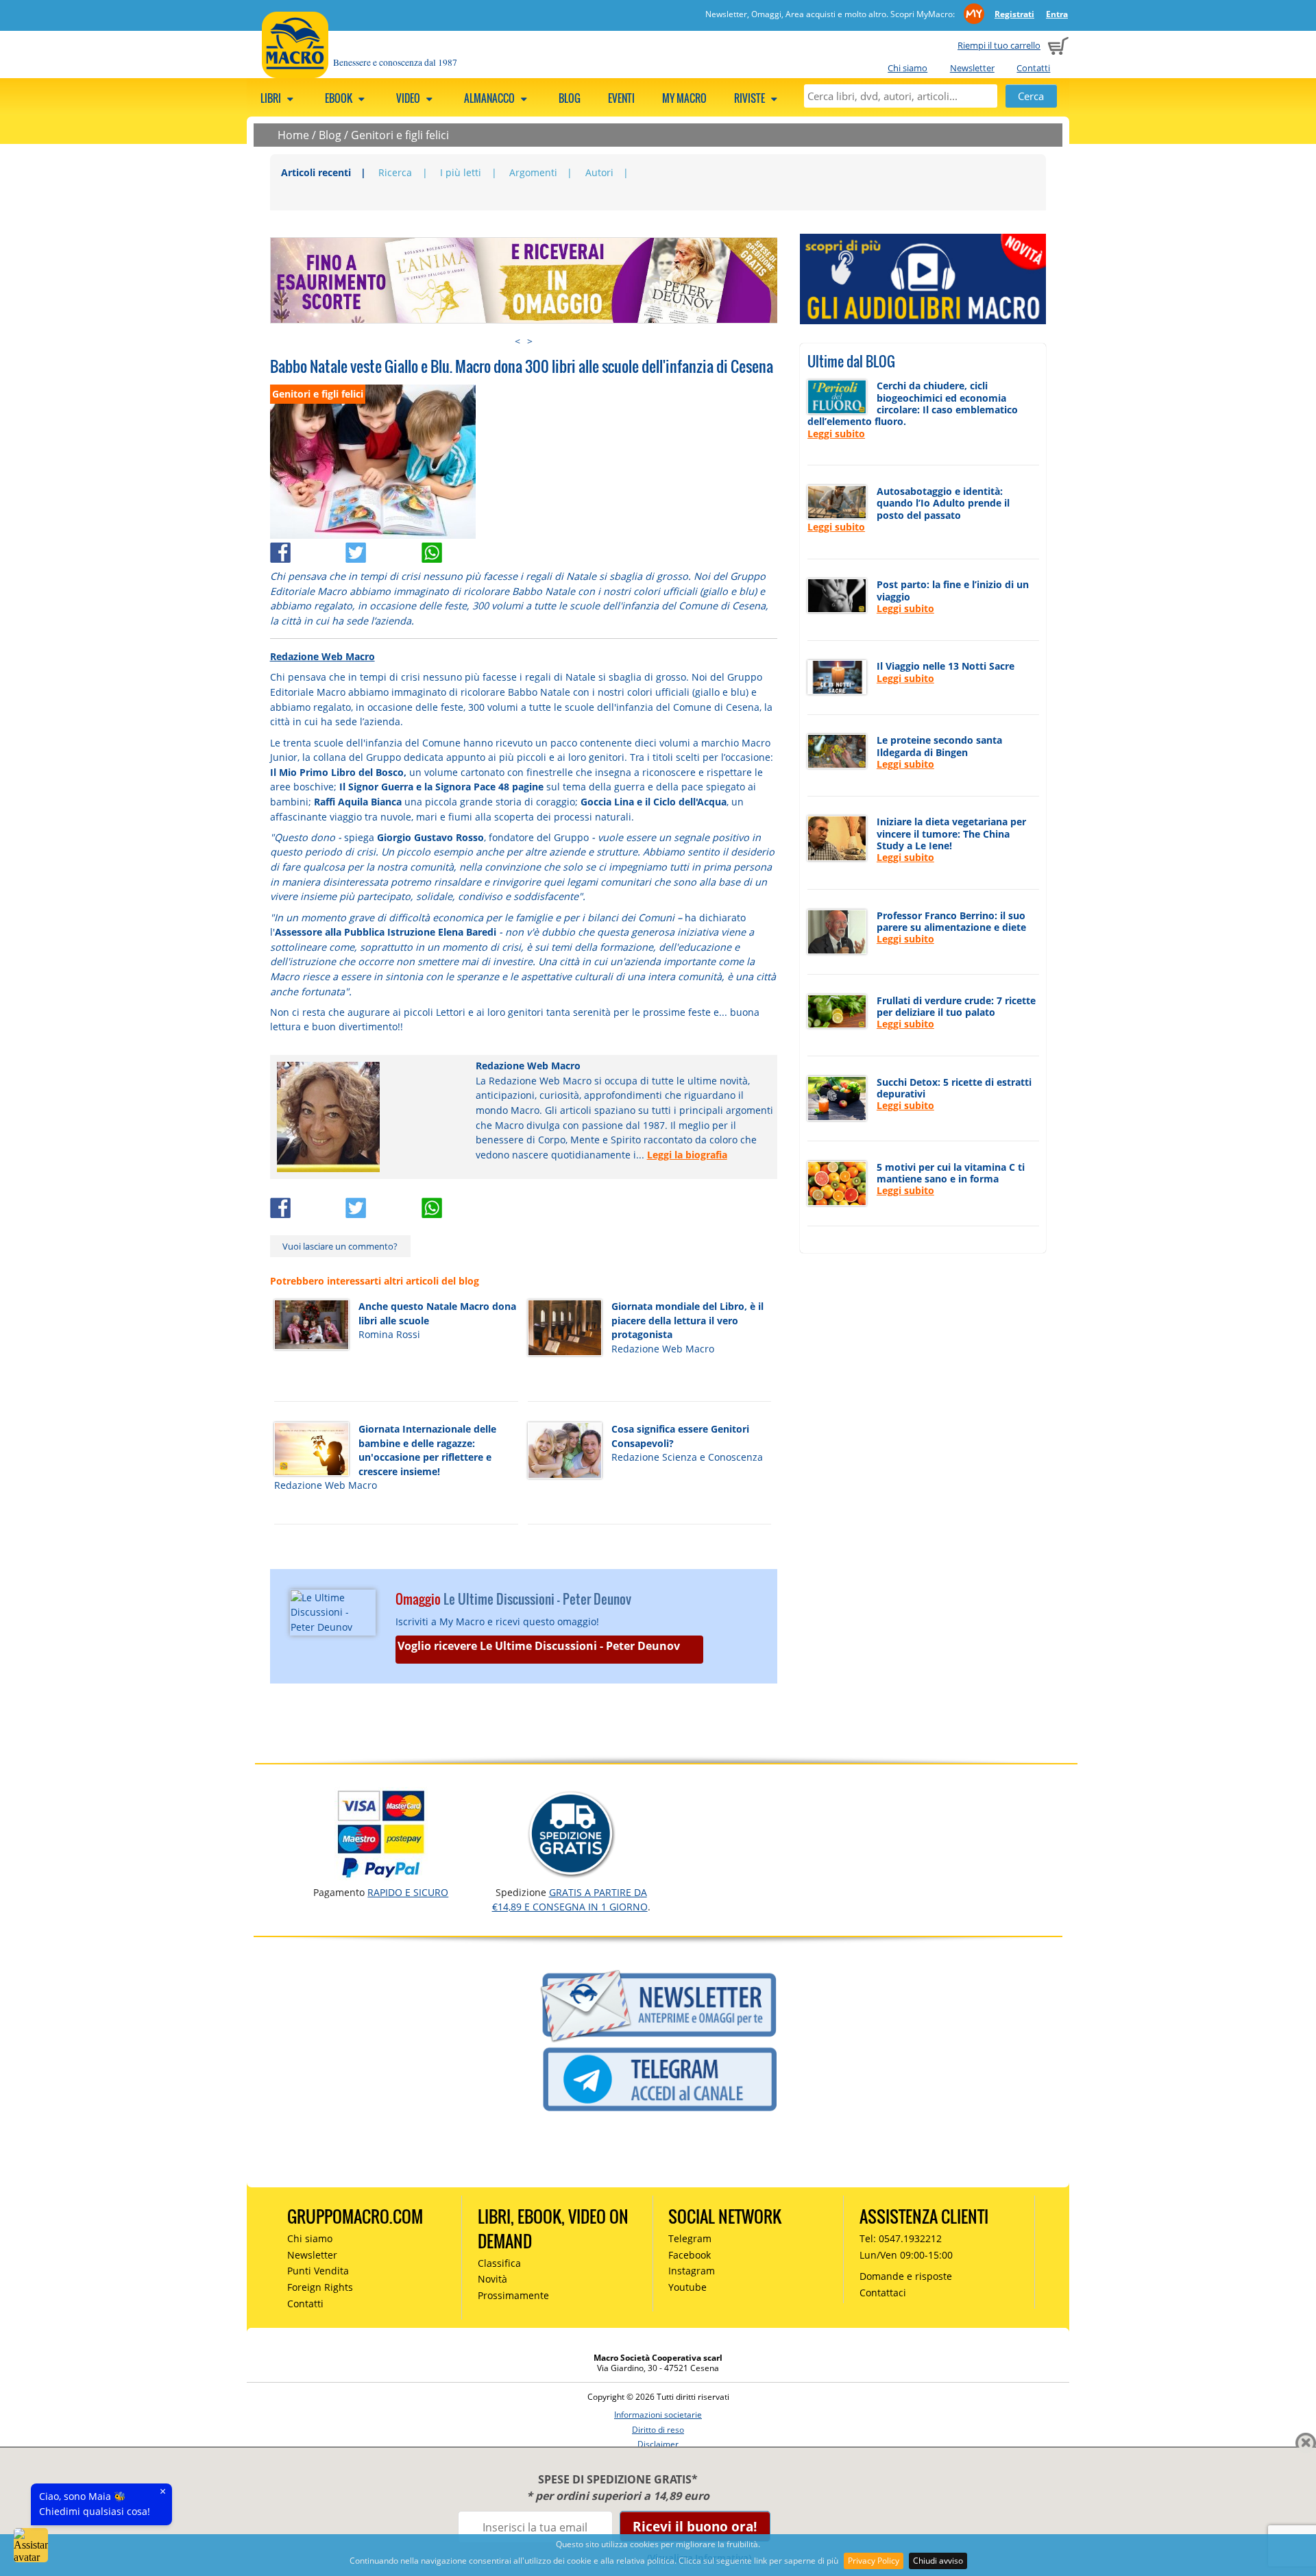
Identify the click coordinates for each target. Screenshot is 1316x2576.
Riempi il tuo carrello (999, 45)
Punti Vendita (318, 2271)
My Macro (684, 98)
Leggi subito (836, 434)
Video (409, 98)
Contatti (1033, 68)
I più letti (461, 172)
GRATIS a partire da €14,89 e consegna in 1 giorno (570, 1899)
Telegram (690, 2238)
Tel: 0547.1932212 (901, 2238)
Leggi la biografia (687, 1155)
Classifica (499, 2263)
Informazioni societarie (658, 2415)
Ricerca (395, 172)
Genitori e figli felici (400, 135)
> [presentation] (530, 341)
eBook (340, 98)
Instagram (692, 2271)
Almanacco (490, 98)
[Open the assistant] (31, 2545)
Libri (272, 98)
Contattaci (883, 2293)
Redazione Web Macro (322, 656)
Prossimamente (513, 2295)
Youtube (687, 2287)
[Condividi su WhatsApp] (458, 549)
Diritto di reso (658, 2430)
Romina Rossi (389, 1334)
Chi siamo (907, 68)
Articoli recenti (316, 172)
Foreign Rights (320, 2287)
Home (293, 135)
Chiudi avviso (938, 2561)
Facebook (690, 2255)
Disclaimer (658, 2444)
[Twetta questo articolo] (383, 549)
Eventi (621, 98)
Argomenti (533, 172)
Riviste (751, 98)
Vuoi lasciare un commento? (340, 1246)
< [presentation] (517, 341)
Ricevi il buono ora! (695, 2526)
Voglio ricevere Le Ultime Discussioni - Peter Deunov (539, 1646)
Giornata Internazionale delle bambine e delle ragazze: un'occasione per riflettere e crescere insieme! (427, 1450)
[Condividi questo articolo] (308, 549)
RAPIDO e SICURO (408, 1892)
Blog (570, 98)
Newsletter (972, 68)
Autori (599, 172)
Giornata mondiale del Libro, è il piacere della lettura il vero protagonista (687, 1320)
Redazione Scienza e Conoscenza (687, 1457)
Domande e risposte (906, 2276)
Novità (492, 2279)
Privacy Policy (874, 2561)
